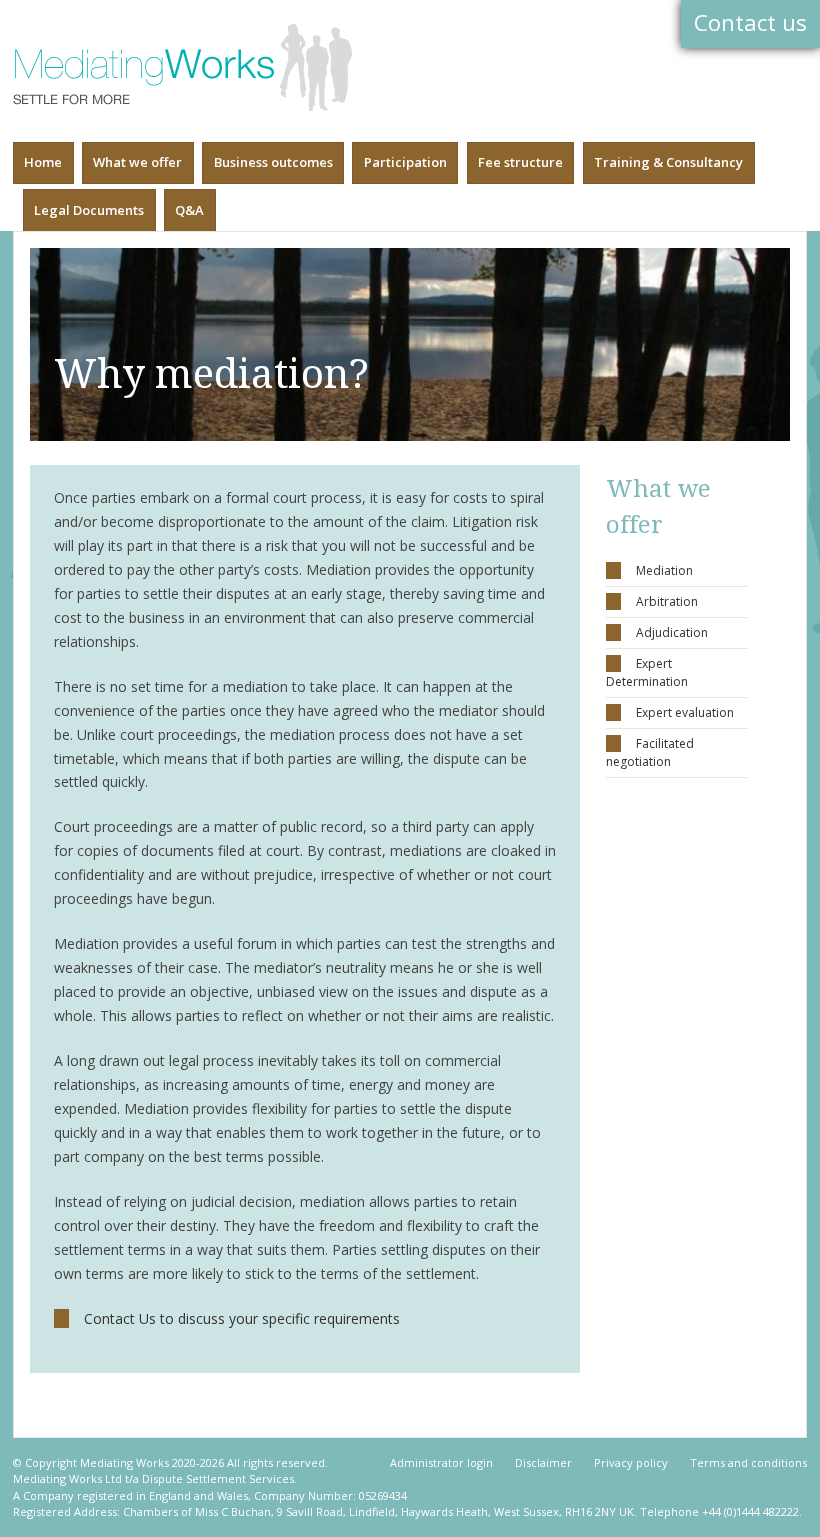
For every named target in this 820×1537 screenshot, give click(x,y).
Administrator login (441, 1462)
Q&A (189, 210)
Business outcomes (273, 162)
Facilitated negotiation (650, 752)
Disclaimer (543, 1462)
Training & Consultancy (668, 162)
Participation (405, 162)
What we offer (137, 162)
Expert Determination (647, 672)
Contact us (750, 22)
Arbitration (667, 601)
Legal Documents (89, 210)
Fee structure (520, 162)
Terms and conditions (748, 1462)
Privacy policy (631, 1462)
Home (43, 162)
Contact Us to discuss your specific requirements (242, 1318)
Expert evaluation (685, 712)
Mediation (664, 570)
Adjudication (672, 632)
